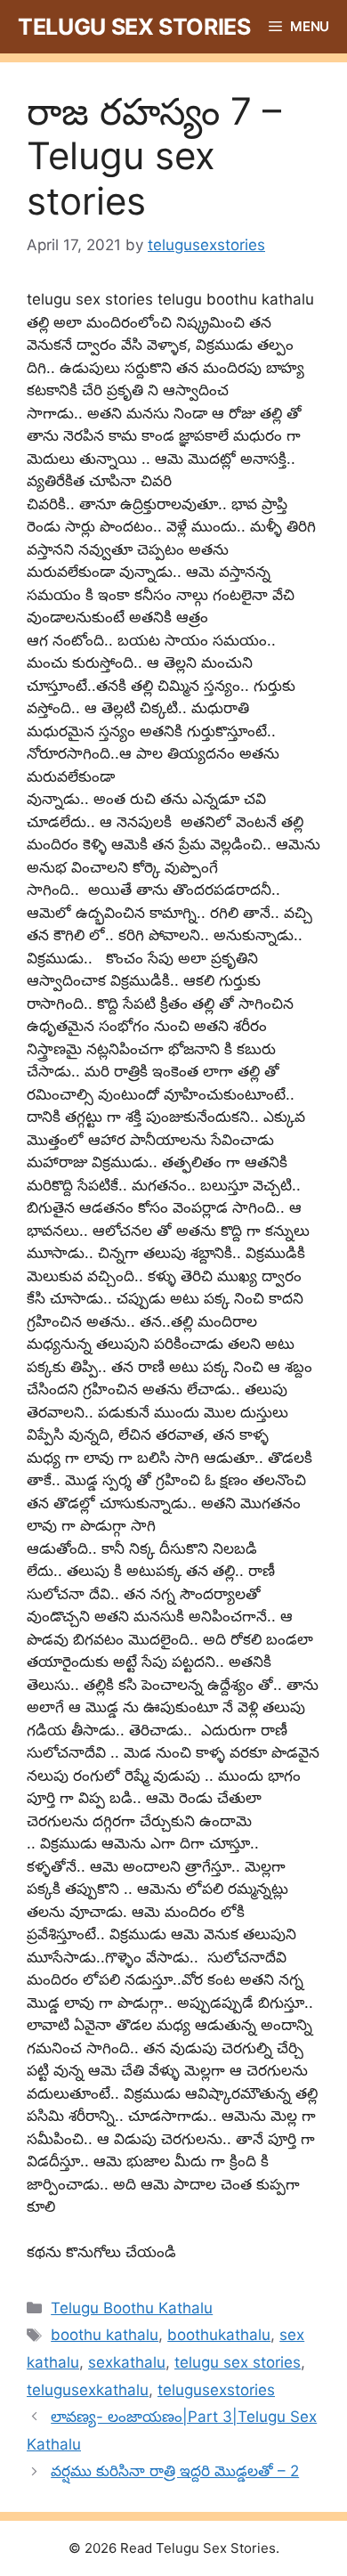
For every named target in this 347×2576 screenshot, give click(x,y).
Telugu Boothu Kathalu (132, 2308)
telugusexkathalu (88, 2390)
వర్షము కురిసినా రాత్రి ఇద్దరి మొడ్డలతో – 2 (175, 2471)
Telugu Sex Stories (134, 27)
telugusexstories (216, 2390)
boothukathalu (219, 2335)
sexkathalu (127, 2362)
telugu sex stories (238, 2362)
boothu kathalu (105, 2335)
